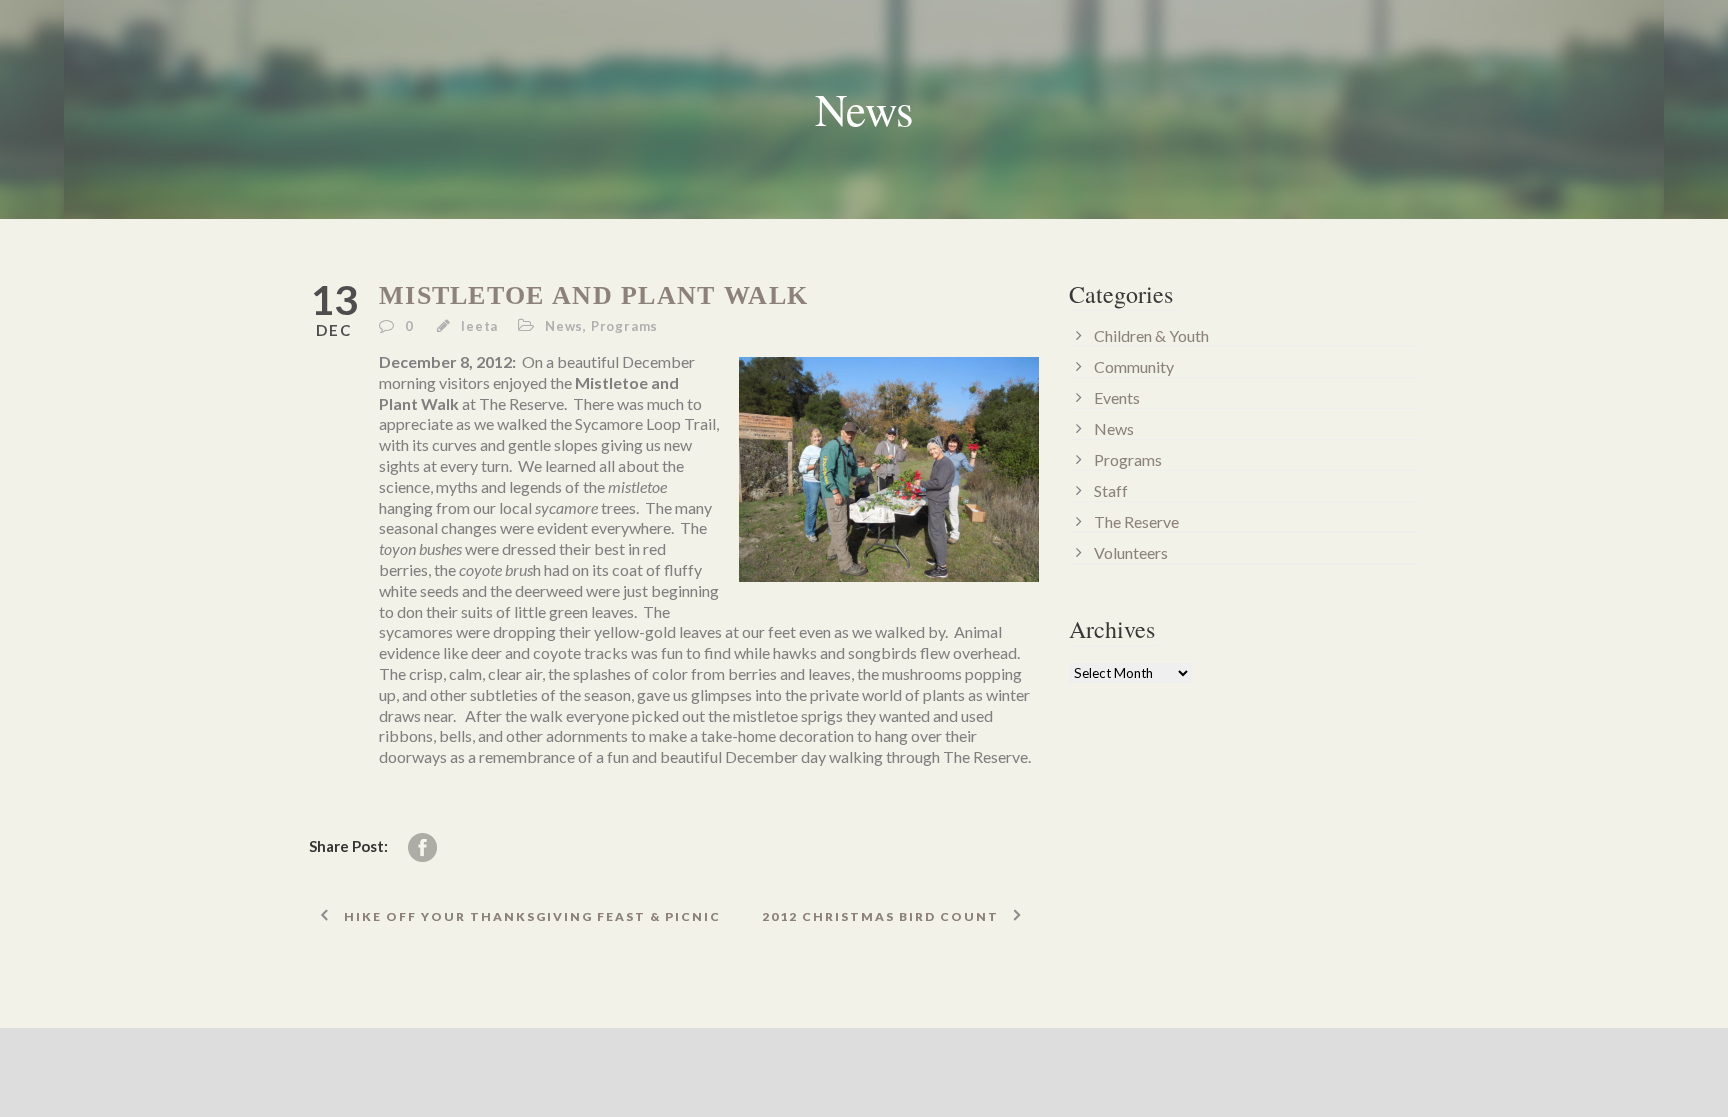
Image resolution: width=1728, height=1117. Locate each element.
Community (1134, 366)
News (564, 326)
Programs (624, 326)
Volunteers (1131, 552)
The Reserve (1136, 521)
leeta (479, 326)
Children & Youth (1151, 335)
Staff (1111, 490)
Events (1117, 397)
